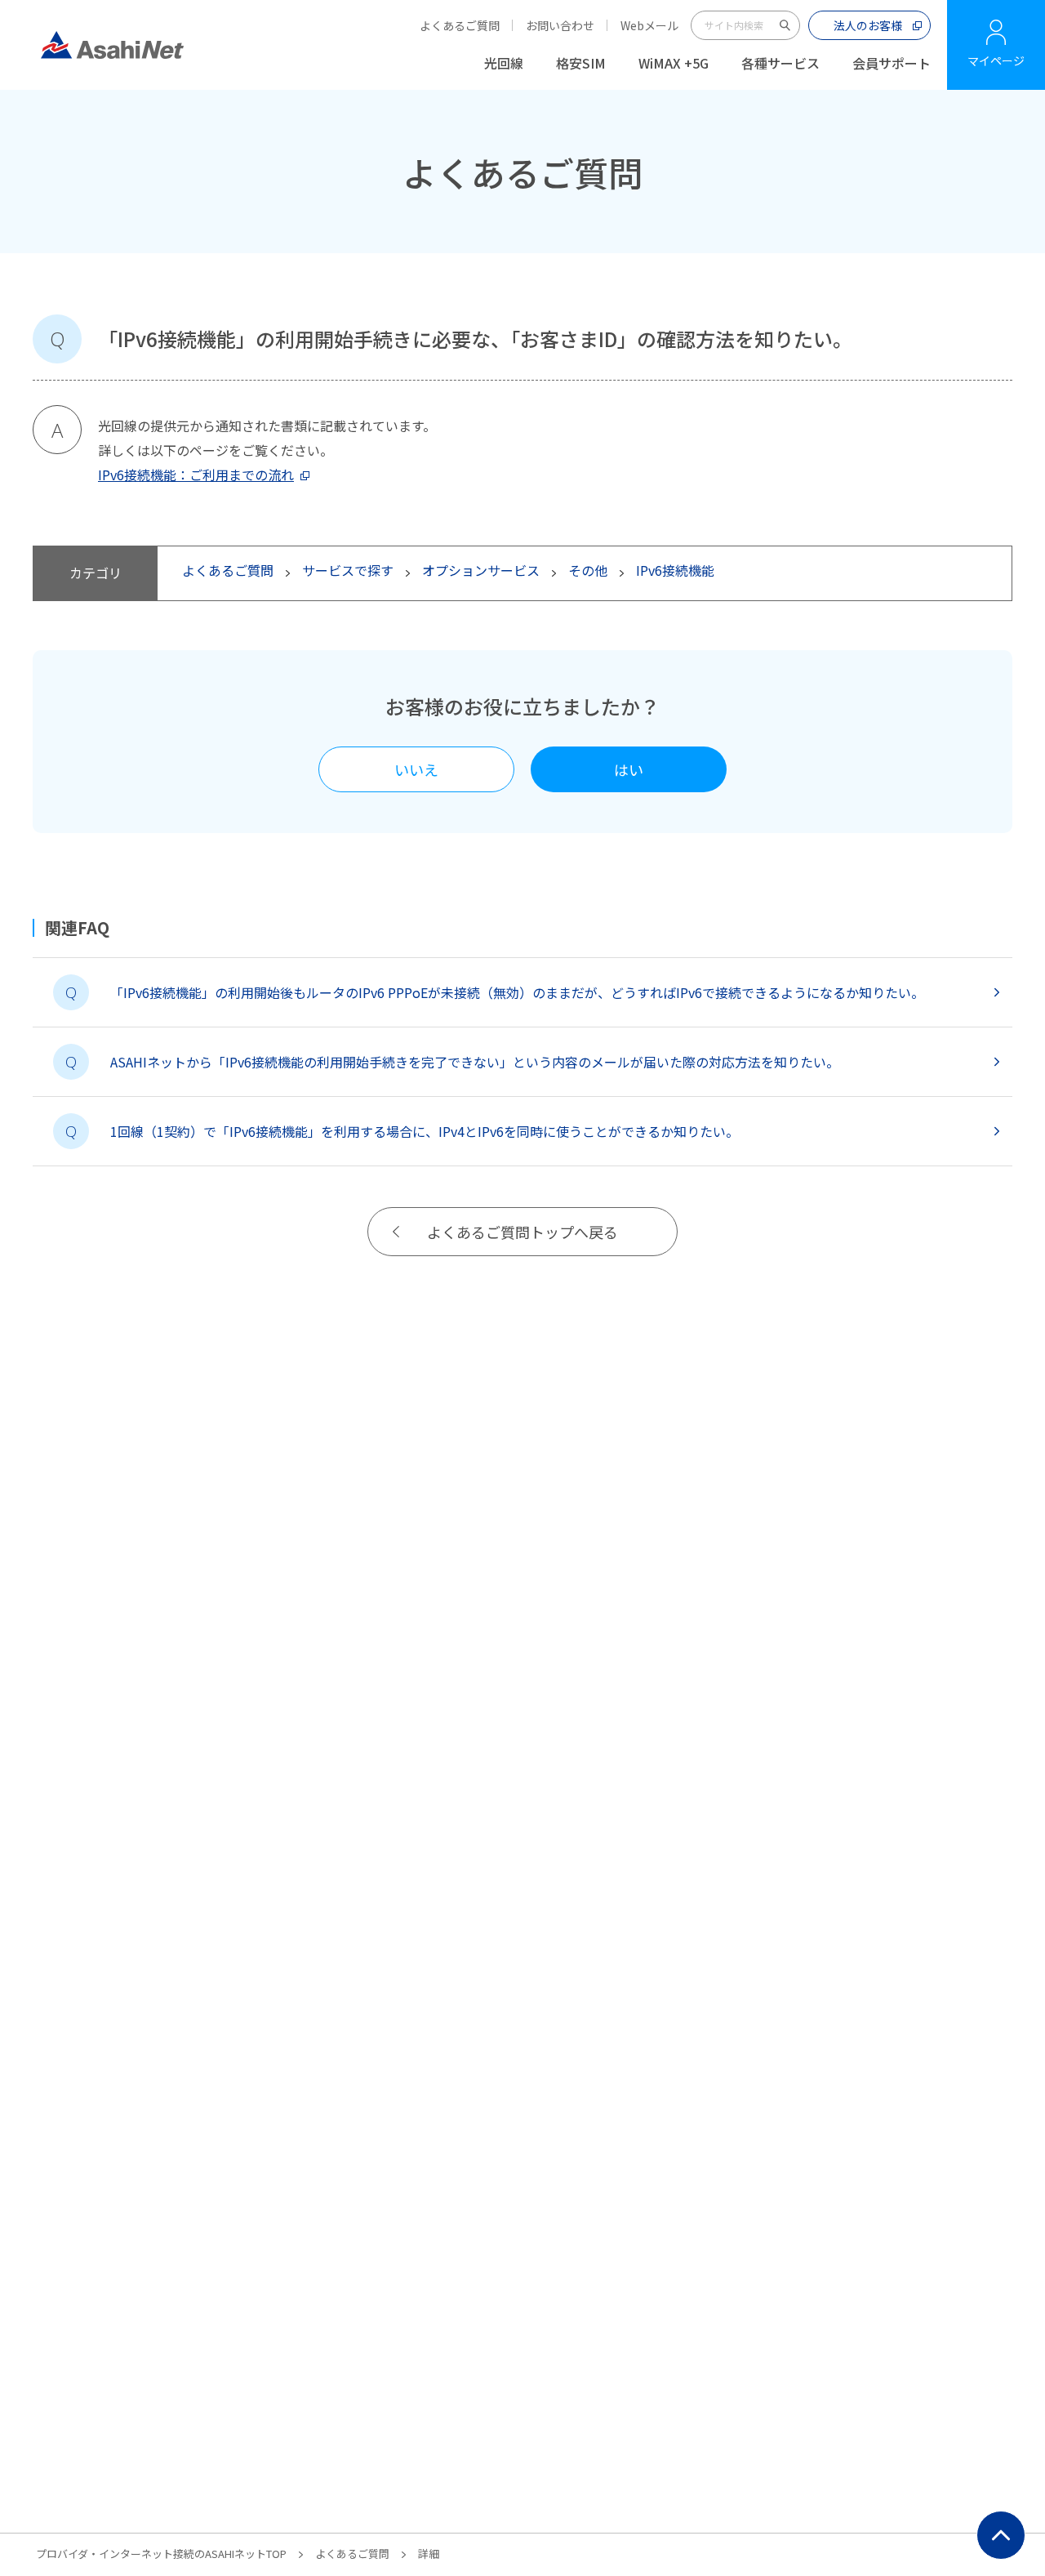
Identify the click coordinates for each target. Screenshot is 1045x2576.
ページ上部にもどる (1001, 2535)
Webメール (649, 25)
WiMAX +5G (674, 63)
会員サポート (892, 63)
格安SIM (581, 63)
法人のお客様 (868, 25)
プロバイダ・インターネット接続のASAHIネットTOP (161, 2554)
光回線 (504, 63)
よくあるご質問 (460, 25)
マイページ (996, 60)
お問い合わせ (560, 25)
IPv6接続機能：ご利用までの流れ (196, 475)
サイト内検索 (785, 25)
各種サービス (780, 63)
